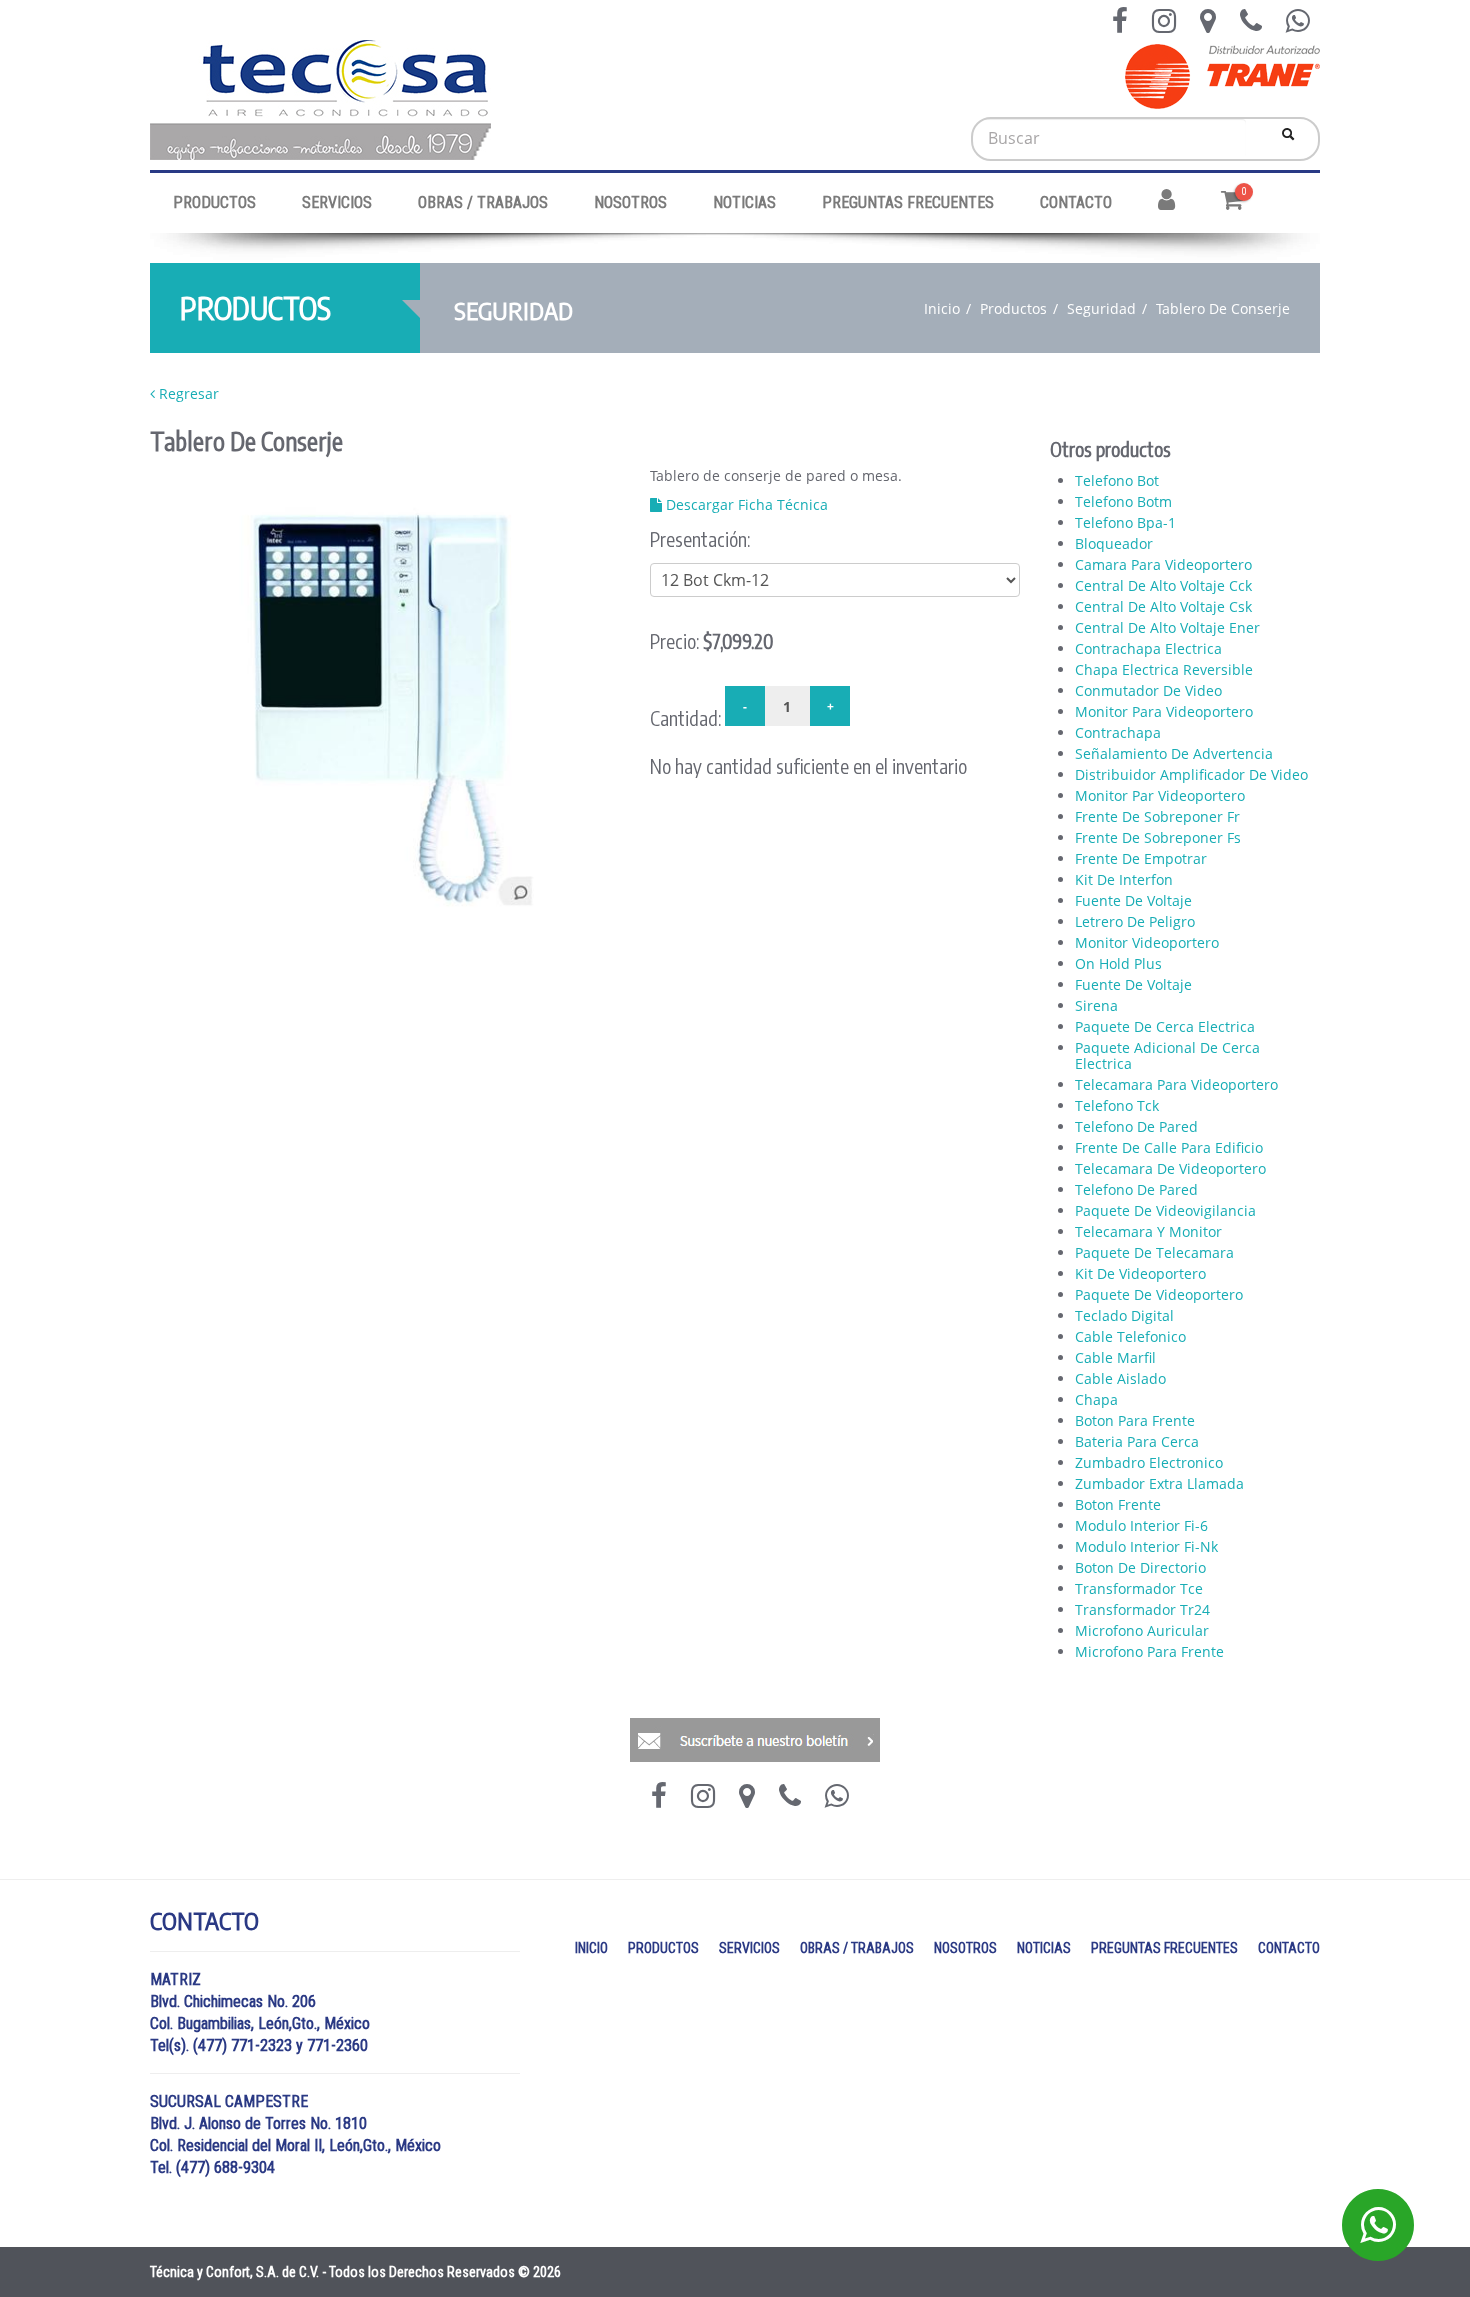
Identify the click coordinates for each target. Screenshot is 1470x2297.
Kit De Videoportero (1140, 1274)
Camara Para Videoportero (1163, 565)
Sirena (1096, 1006)
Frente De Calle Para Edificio (1169, 1148)
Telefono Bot (1117, 481)
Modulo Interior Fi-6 (1141, 1526)
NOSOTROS (630, 202)
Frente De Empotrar (1141, 859)
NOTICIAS (744, 202)
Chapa (1096, 1400)
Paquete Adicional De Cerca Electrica (1167, 1056)
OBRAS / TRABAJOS (483, 202)
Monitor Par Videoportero (1160, 796)
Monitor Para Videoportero (1164, 712)
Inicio (942, 308)
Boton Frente (1118, 1505)
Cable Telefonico (1130, 1337)
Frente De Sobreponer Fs (1158, 838)
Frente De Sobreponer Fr (1157, 817)
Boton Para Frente (1135, 1421)
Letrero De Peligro (1135, 922)
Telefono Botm (1123, 502)
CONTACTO (1076, 202)
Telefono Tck (1117, 1106)
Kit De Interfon (1124, 880)
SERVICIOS (337, 202)
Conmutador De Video (1148, 691)
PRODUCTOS (214, 202)
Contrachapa (1118, 733)
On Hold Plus (1118, 964)
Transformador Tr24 (1142, 1610)
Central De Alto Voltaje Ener (1167, 628)
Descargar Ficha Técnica (745, 504)
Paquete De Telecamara (1154, 1253)
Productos (1013, 308)
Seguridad (1101, 308)
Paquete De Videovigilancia (1165, 1211)
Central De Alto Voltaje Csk (1163, 607)
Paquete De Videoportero (1159, 1295)
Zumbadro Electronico (1149, 1463)
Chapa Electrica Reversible (1164, 670)
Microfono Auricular (1142, 1631)
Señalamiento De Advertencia (1174, 754)
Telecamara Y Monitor (1148, 1232)
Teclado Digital (1124, 1316)
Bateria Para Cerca (1137, 1442)
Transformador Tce (1139, 1589)
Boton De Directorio (1140, 1568)
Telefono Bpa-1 (1125, 523)
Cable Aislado (1120, 1379)
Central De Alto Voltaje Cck (1163, 586)
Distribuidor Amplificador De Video (1191, 775)
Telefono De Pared (1136, 1127)
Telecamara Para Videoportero (1176, 1085)
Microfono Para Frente (1149, 1652)
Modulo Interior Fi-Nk (1146, 1547)
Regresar (187, 393)
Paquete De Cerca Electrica (1165, 1027)
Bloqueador (1114, 544)
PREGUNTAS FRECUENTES (908, 202)
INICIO (591, 1948)
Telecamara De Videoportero (1170, 1169)
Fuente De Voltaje (1133, 901)
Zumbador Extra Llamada (1159, 1484)
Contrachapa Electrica (1148, 649)
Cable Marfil (1115, 1358)
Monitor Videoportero (1147, 943)
